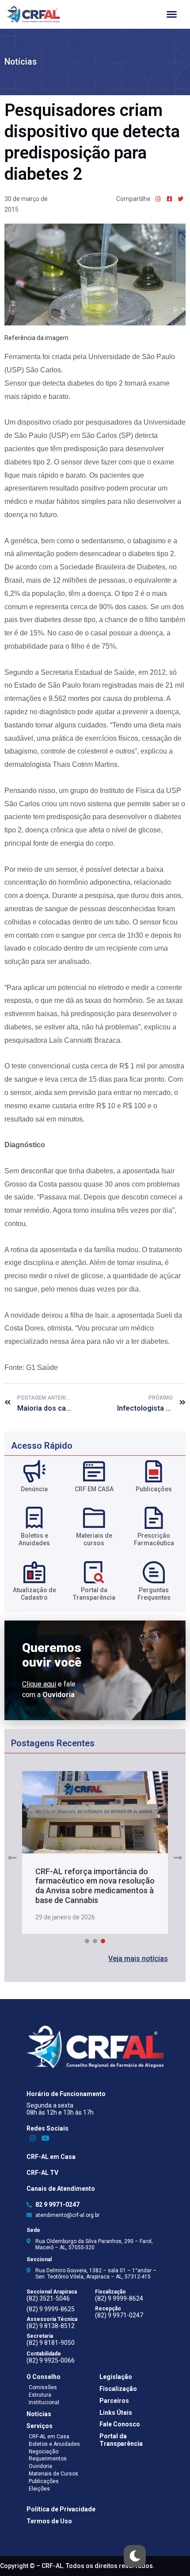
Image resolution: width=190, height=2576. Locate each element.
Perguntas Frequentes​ (154, 1594)
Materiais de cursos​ (94, 1539)
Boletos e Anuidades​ (34, 1539)
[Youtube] (46, 2138)
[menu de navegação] (172, 14)
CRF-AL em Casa (51, 2157)
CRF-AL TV (42, 2173)
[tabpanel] (95, 1853)
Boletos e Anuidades (54, 2444)
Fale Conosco (120, 2424)
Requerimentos (48, 2459)
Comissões (43, 2387)
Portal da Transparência (121, 2440)
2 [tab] (95, 1941)
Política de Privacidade (61, 2509)
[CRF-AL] (33, 14)
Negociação (44, 2452)
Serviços (40, 2426)
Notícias (21, 62)
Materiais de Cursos (53, 2474)
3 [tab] (103, 1941)
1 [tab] (87, 1941)
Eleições (39, 2489)
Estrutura (40, 2395)
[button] (138, 1959)
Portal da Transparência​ (94, 1594)
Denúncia (34, 1489)
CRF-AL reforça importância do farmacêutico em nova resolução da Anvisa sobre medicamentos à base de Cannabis (95, 1886)
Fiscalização (118, 2389)
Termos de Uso (49, 2521)
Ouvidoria (40, 2466)
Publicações (154, 1489)
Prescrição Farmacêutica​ (154, 1539)
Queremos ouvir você (52, 1655)
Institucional (44, 2402)
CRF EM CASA (94, 1489)
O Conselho (44, 2377)
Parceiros (114, 2401)
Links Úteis (116, 2413)
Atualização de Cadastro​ (34, 1594)
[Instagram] (33, 2138)
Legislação (116, 2377)
